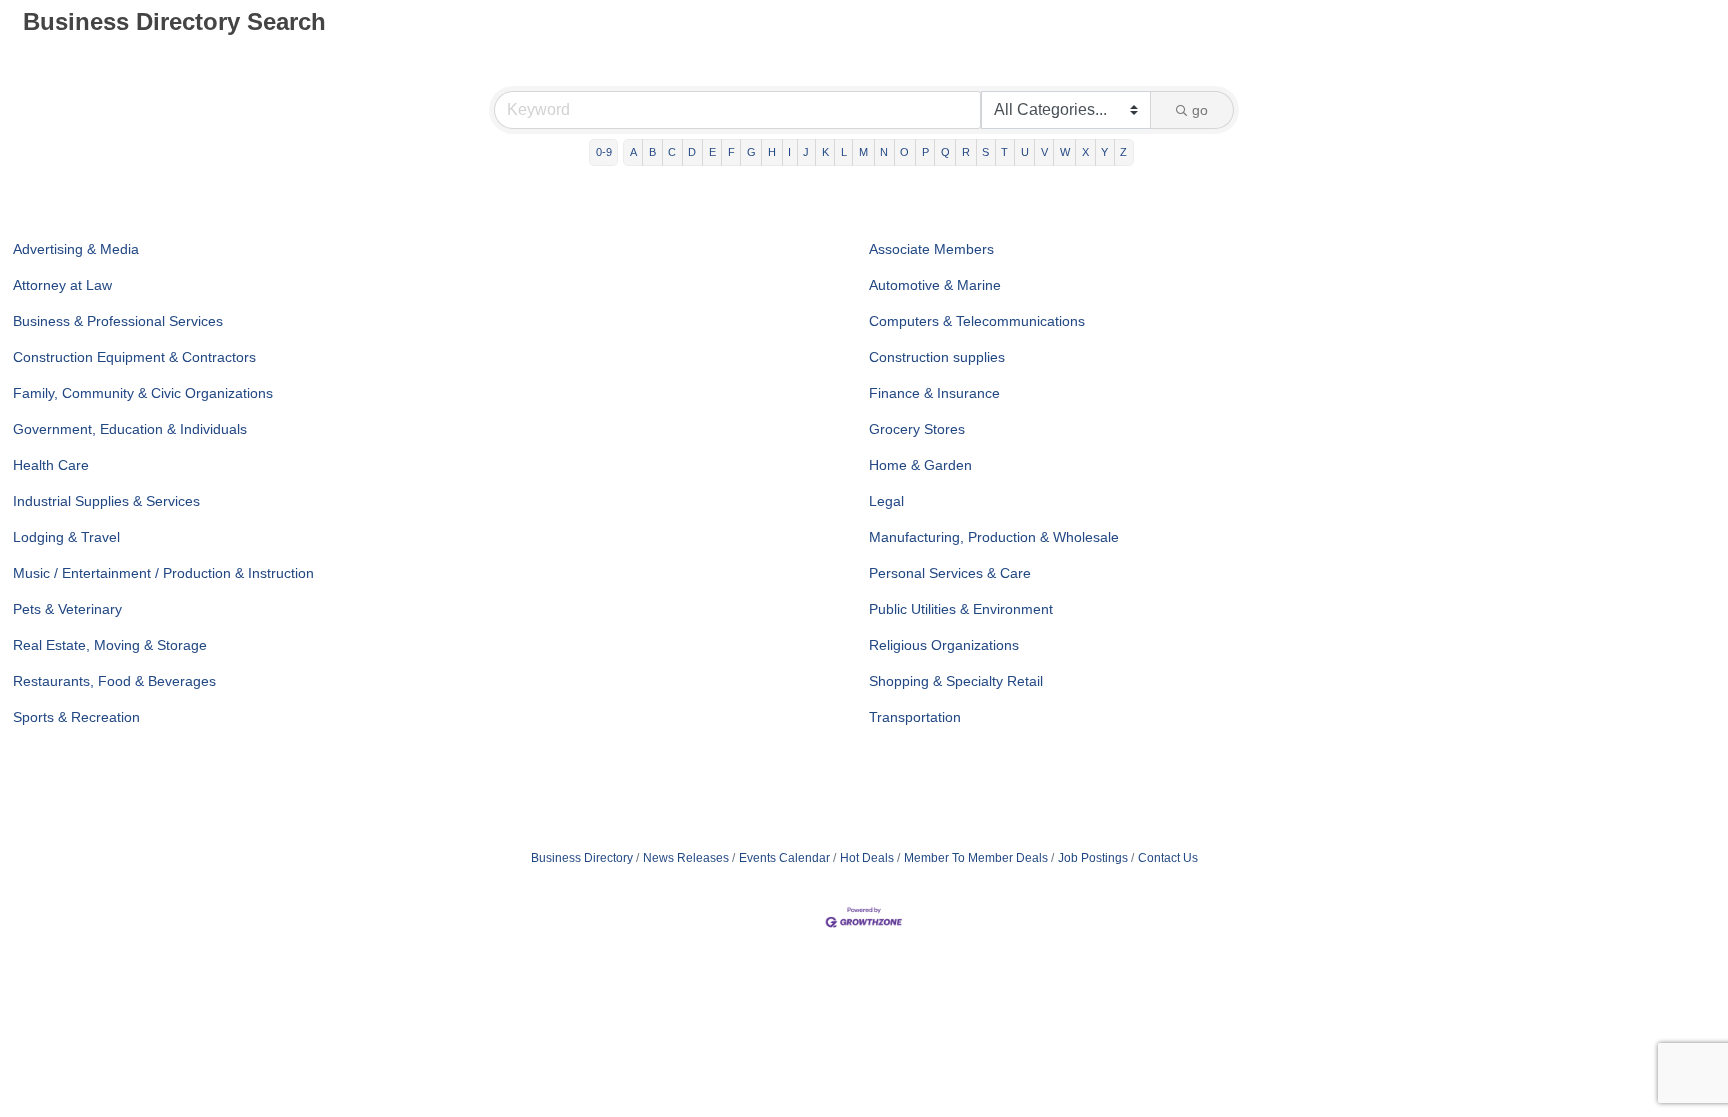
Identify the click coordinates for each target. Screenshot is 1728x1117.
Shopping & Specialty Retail (956, 681)
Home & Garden (920, 465)
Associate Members (931, 249)
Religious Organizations (944, 645)
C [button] (672, 152)
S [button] (985, 152)
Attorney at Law (62, 285)
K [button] (825, 152)
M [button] (863, 152)
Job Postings (1093, 858)
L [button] (844, 152)
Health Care (51, 465)
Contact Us (1168, 858)
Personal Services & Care (950, 573)
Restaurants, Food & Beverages (114, 681)
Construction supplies (937, 357)
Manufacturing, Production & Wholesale (994, 537)
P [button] (925, 152)
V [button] (1044, 152)
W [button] (1065, 152)
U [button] (1025, 152)
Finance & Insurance (934, 393)
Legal (886, 501)
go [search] (1200, 110)
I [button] (789, 152)
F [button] (731, 152)
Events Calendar (784, 858)
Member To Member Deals (976, 858)
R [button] (966, 152)
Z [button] (1123, 152)
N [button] (884, 152)
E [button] (712, 152)
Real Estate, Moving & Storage (110, 645)
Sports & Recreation (76, 717)
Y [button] (1104, 152)
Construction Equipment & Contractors (134, 357)
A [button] (633, 152)
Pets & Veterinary (67, 609)
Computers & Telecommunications (977, 321)
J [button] (806, 152)
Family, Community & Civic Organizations (143, 393)
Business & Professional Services (118, 321)
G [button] (751, 152)
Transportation (915, 717)
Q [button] (945, 152)
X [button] (1085, 152)
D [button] (692, 152)
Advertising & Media (76, 249)
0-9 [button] (604, 152)
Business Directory (582, 858)
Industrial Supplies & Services (106, 501)
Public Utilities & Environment (961, 609)
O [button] (904, 152)
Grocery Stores (917, 429)
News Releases (686, 858)
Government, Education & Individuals (130, 429)
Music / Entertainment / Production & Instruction (163, 573)
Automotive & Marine (935, 285)
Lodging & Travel (66, 537)
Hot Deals (867, 858)
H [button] (772, 152)
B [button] (652, 152)
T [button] (1004, 152)
